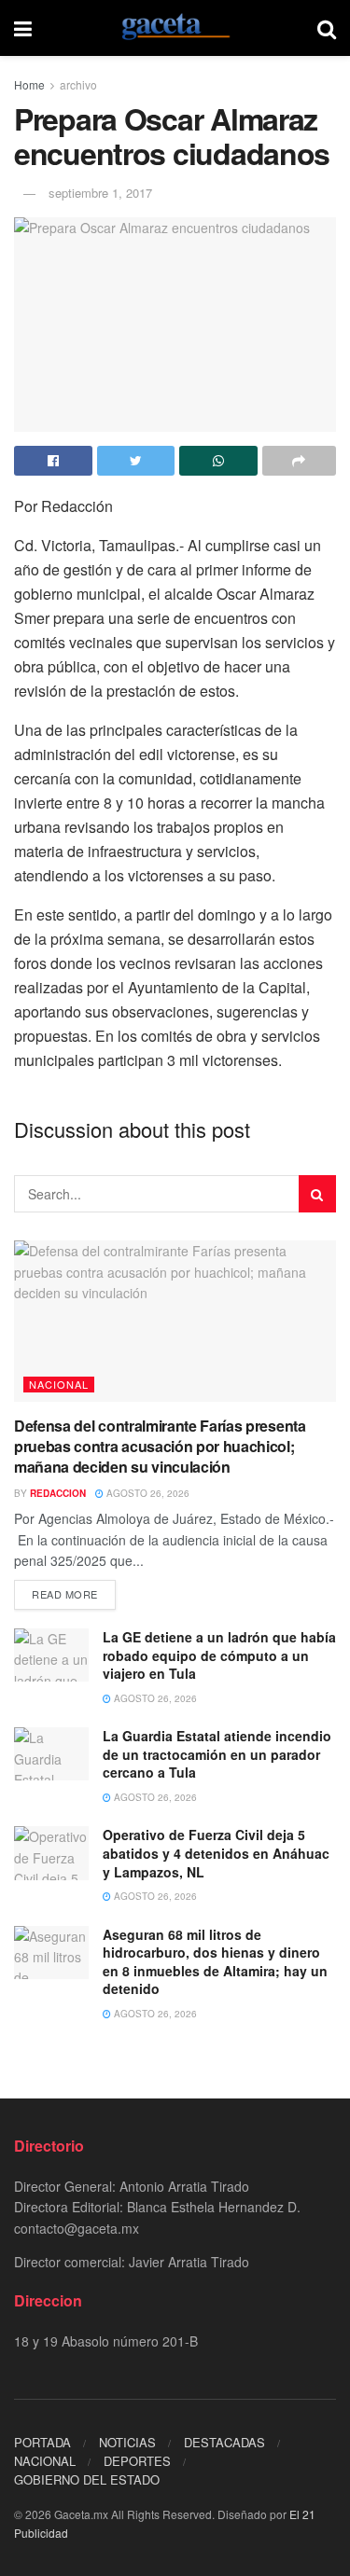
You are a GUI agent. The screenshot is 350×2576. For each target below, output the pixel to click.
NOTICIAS (127, 2442)
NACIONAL (59, 1384)
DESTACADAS (224, 2442)
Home (29, 84)
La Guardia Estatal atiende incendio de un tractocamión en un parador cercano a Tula (217, 1754)
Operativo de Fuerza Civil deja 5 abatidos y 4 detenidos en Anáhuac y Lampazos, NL (216, 1853)
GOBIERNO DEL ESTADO (87, 2479)
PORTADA (42, 2442)
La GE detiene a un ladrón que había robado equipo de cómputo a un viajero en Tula (219, 1655)
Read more (65, 1594)
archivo (78, 84)
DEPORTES (137, 2461)
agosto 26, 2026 (147, 1493)
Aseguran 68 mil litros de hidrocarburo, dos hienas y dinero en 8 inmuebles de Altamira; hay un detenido (215, 1962)
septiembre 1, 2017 (100, 193)
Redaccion (58, 1493)
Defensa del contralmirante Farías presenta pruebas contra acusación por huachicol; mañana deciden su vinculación (160, 1447)
